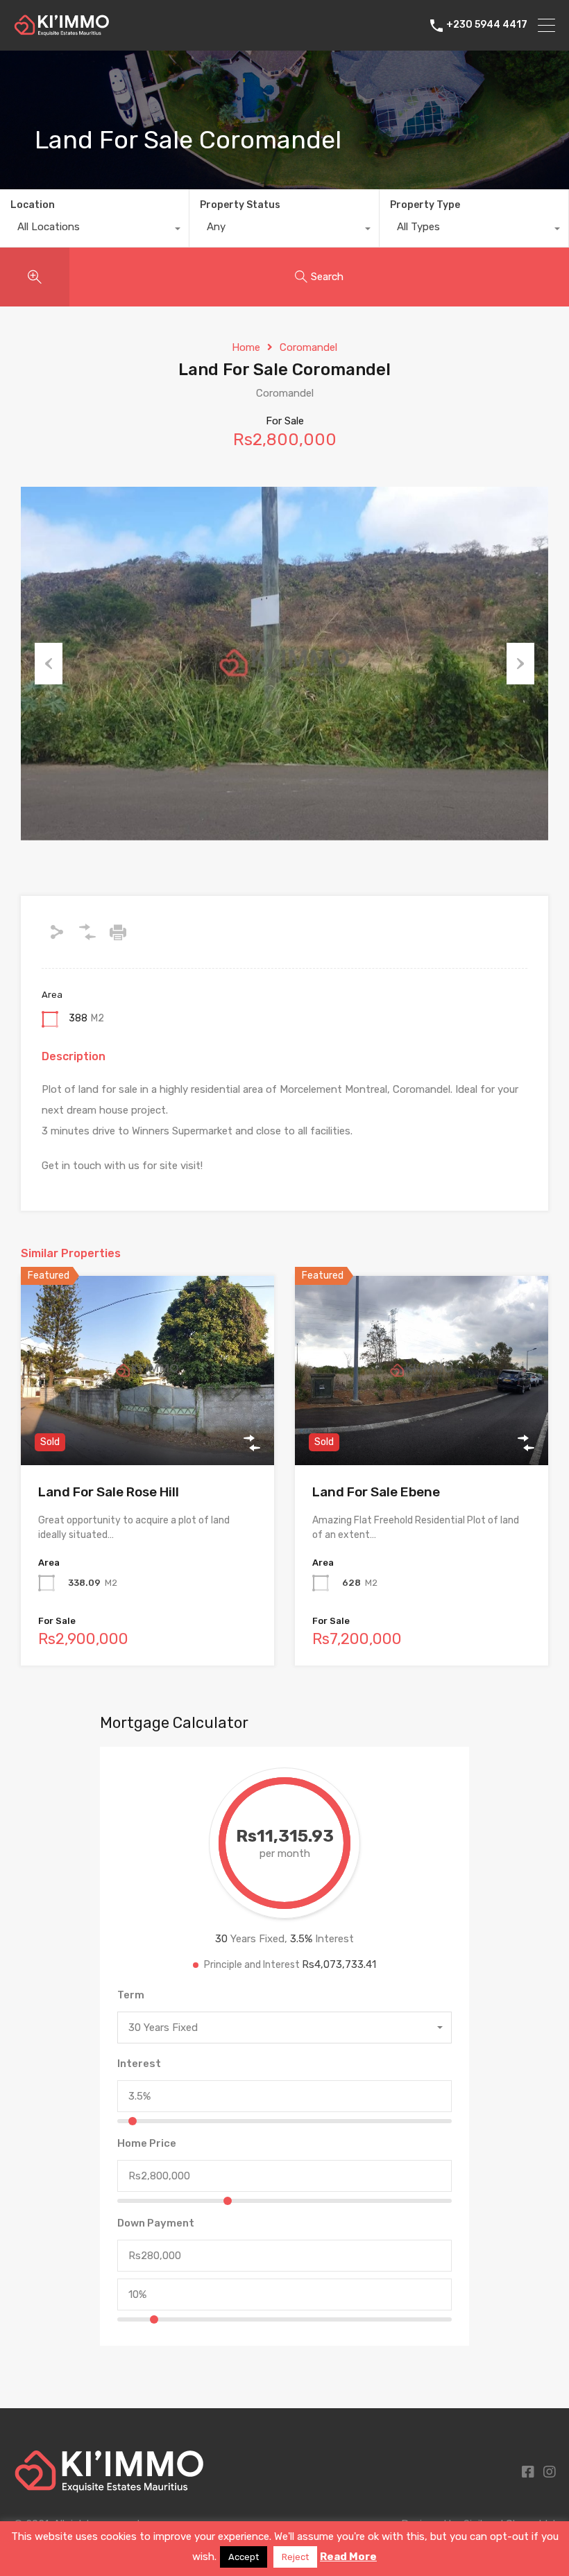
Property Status (240, 205)
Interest (139, 2064)
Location (33, 205)
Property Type (425, 205)
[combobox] (94, 230)
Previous (49, 664)
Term (131, 1995)
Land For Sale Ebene (376, 1492)
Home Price (147, 2143)
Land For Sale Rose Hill (109, 1492)
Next (520, 664)
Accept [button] (244, 2557)
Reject (295, 2557)
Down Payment (156, 2223)
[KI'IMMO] (62, 30)
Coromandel (308, 347)
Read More (348, 2557)
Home (246, 347)
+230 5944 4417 (487, 25)
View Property (147, 1427)
